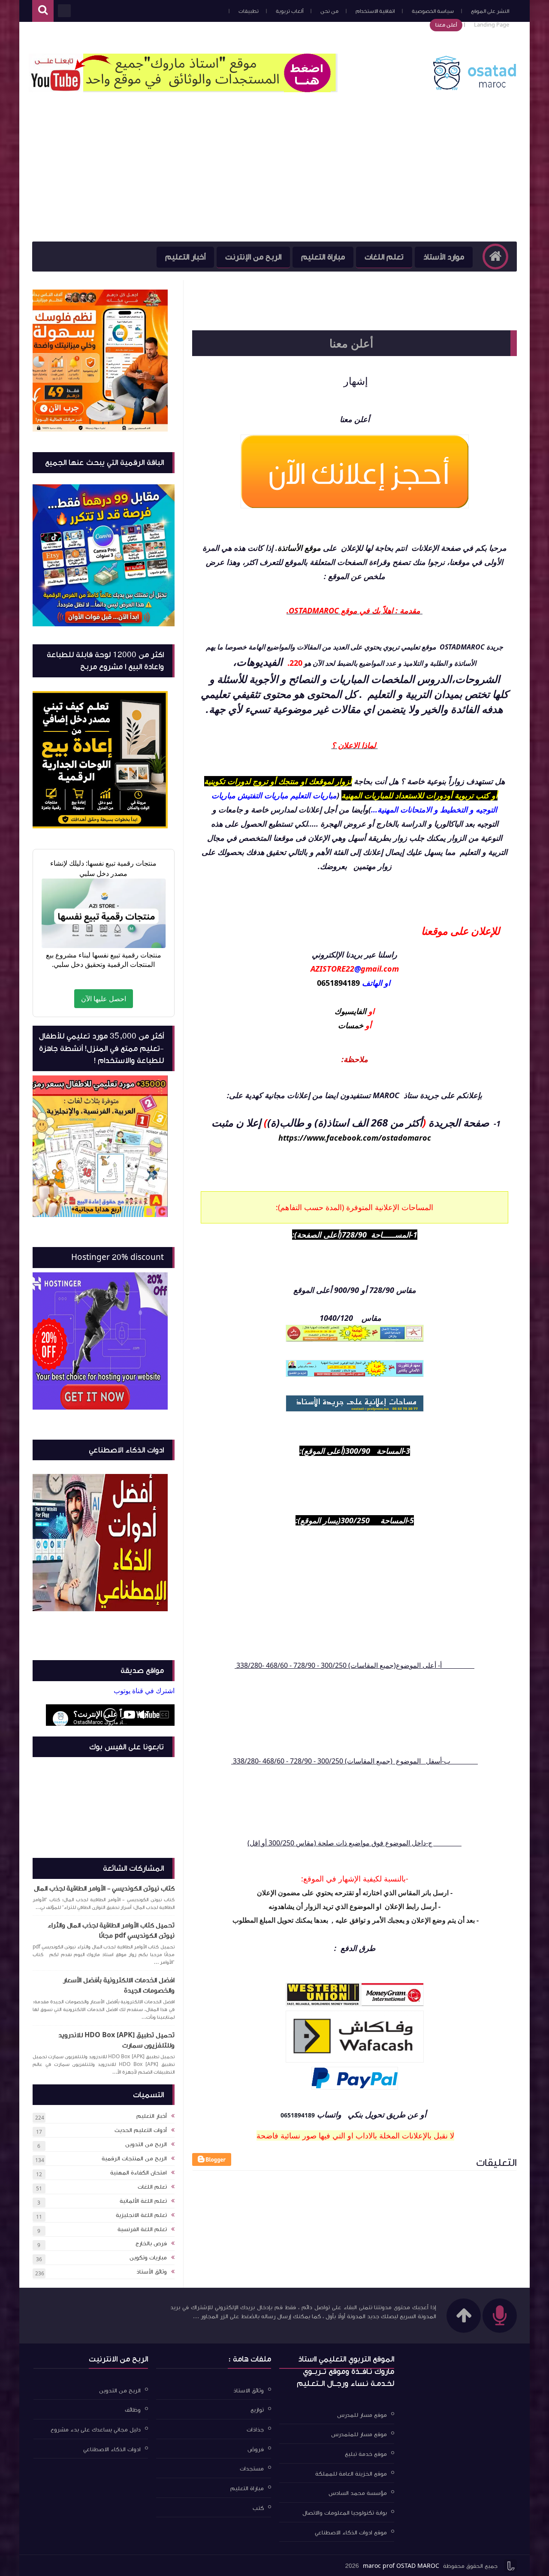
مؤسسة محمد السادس (358, 2493)
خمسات (351, 1025)
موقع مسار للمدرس (362, 2415)
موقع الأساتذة (299, 548)
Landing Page (492, 25)
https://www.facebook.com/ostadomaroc (355, 1138)
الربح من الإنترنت (253, 257)
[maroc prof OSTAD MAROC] (474, 89)
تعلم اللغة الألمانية (143, 2201)
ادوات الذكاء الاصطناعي (112, 2449)
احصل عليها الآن (104, 999)
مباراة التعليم (323, 257)
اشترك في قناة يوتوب (144, 1691)
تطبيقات (249, 11)
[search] (43, 11)
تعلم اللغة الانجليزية (141, 2215)
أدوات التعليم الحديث (141, 2130)
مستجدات (252, 2469)
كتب (258, 2508)
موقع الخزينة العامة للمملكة (351, 2473)
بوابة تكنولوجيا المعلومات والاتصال (345, 2513)
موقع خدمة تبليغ (366, 2454)
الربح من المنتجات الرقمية (134, 2159)
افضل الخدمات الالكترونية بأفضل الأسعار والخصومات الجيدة (119, 1985)
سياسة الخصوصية (433, 11)
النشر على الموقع (490, 11)
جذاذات (255, 2430)
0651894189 (338, 983)
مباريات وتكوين (148, 2258)
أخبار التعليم (185, 257)
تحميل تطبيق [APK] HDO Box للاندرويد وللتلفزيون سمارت (116, 2040)
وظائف (133, 2410)
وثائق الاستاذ (249, 2390)
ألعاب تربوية (290, 11)
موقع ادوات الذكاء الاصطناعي (351, 2532)
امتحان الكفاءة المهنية (139, 2173)
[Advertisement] (274, 177)
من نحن (329, 11)
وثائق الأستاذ (152, 2272)
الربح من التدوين (146, 2144)
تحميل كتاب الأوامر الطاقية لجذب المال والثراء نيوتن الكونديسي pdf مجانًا (111, 1930)
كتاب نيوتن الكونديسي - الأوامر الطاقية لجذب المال (104, 1888)
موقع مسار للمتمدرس (359, 2434)
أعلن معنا (446, 25)
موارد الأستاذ (444, 257)
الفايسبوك (351, 1011)
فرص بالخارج (151, 2244)
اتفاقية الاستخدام (375, 11)
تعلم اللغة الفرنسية (142, 2229)
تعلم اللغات (384, 257)
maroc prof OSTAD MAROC (401, 2566)
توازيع (257, 2410)
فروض (256, 2449)
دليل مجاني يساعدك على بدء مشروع (96, 2430)
